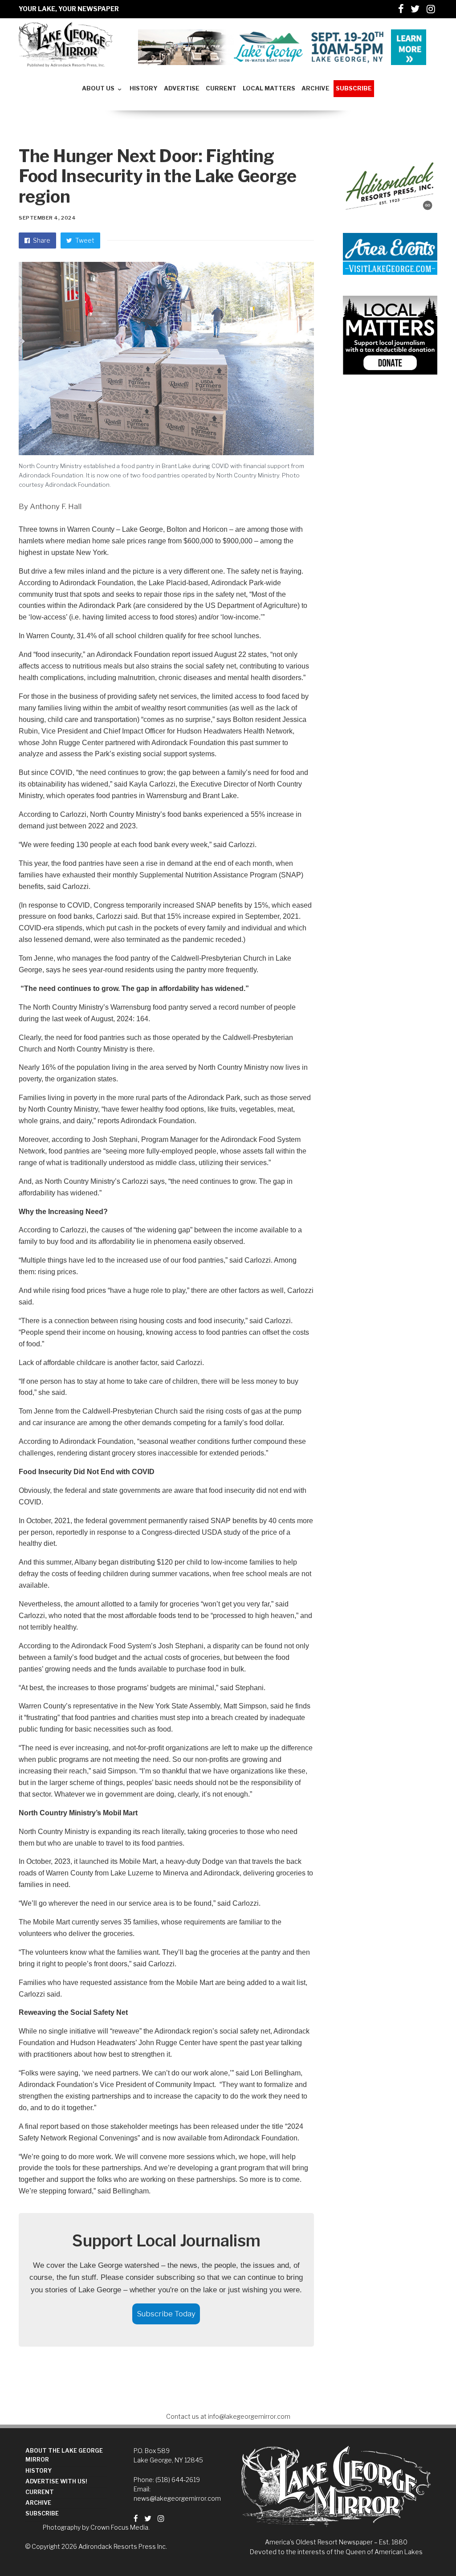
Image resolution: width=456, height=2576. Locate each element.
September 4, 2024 (47, 218)
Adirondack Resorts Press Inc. (123, 2546)
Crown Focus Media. (120, 2527)
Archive (38, 2503)
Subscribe (42, 2513)
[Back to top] (427, 2550)
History (39, 2471)
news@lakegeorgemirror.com (177, 2498)
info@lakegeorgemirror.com (249, 2416)
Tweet (84, 240)
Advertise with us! (56, 2481)
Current (40, 2492)
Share (41, 240)
